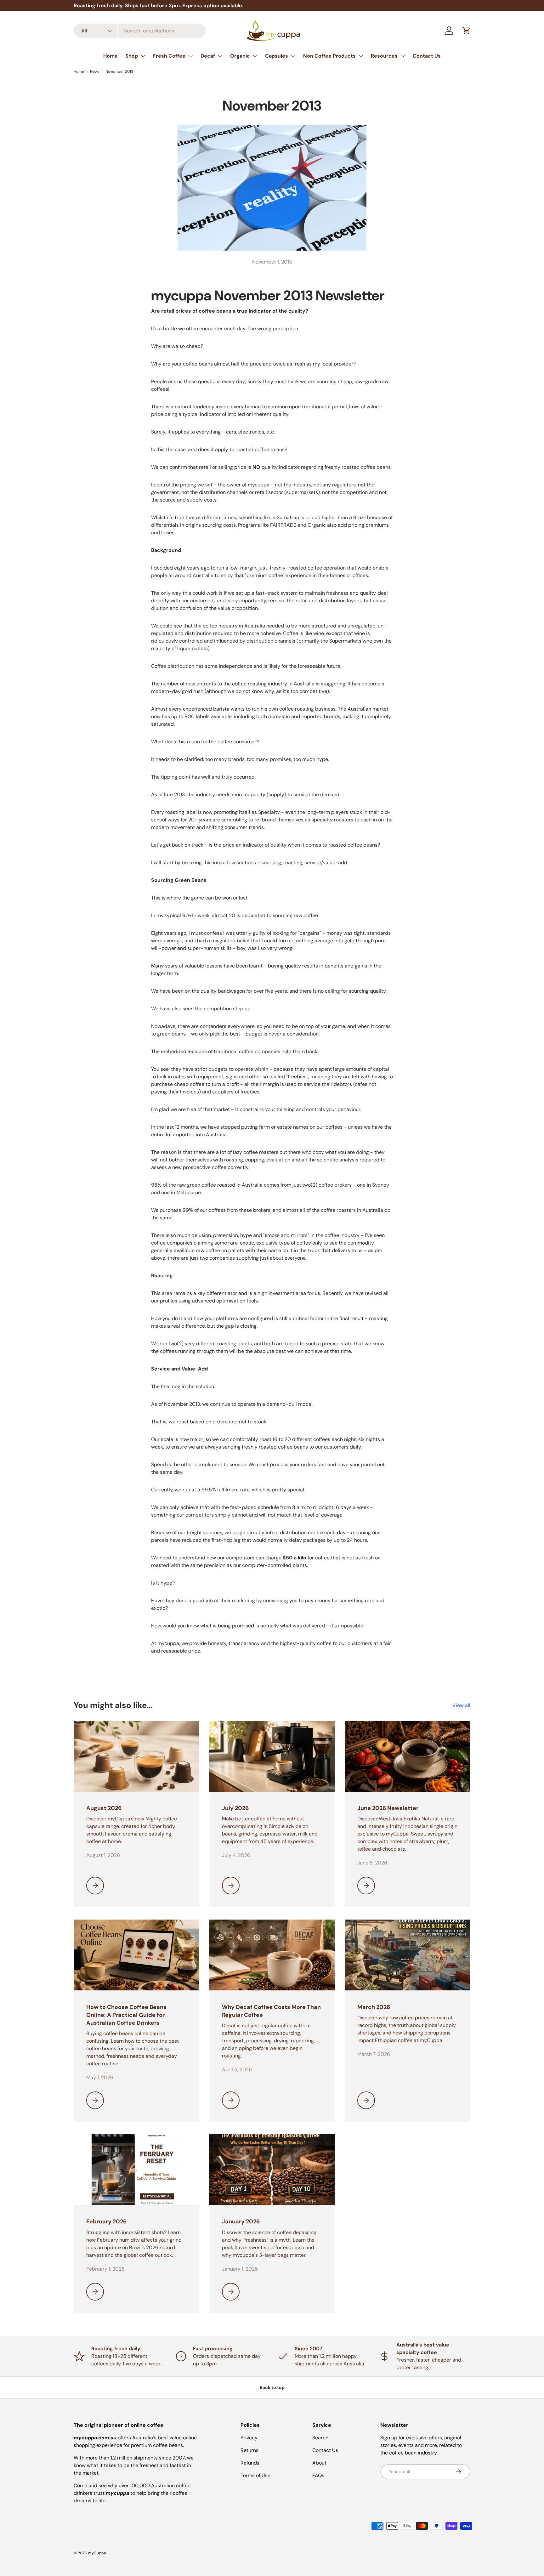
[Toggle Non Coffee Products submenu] (361, 56)
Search (320, 2438)
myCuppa (97, 2553)
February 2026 (106, 2221)
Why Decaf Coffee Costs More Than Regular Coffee (271, 2011)
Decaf (208, 56)
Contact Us (427, 56)
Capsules (277, 56)
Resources (384, 56)
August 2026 (104, 1808)
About (319, 2463)
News (95, 71)
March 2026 (374, 2007)
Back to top (272, 2387)
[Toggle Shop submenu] (143, 56)
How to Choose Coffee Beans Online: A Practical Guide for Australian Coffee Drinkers (126, 2015)
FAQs (318, 2475)
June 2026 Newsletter (388, 1808)
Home (110, 56)
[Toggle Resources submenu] (403, 56)
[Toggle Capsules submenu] (293, 56)
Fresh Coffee (169, 56)
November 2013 (119, 71)
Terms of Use (255, 2475)
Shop (132, 56)
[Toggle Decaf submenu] (220, 56)
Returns (249, 2450)
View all (461, 1705)
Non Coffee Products (329, 56)
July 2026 (235, 1808)
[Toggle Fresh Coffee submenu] (190, 56)
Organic (240, 56)
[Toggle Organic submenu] (255, 56)
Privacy (249, 2438)
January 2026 (241, 2221)
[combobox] (140, 31)
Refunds (250, 2463)
